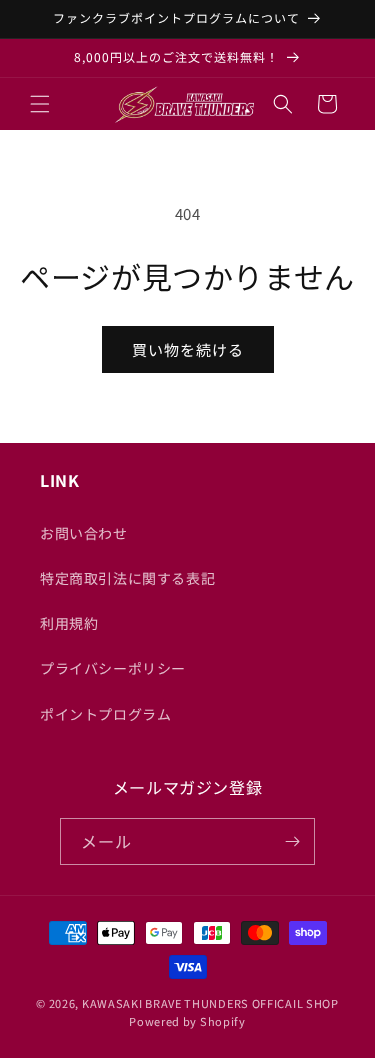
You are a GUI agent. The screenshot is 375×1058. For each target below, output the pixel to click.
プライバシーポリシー (113, 668)
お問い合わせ (84, 533)
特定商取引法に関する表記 (127, 578)
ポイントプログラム (105, 714)
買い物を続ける (188, 349)
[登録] (292, 841)
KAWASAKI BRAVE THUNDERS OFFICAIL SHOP (210, 1003)
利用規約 (69, 623)
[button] (40, 104)
